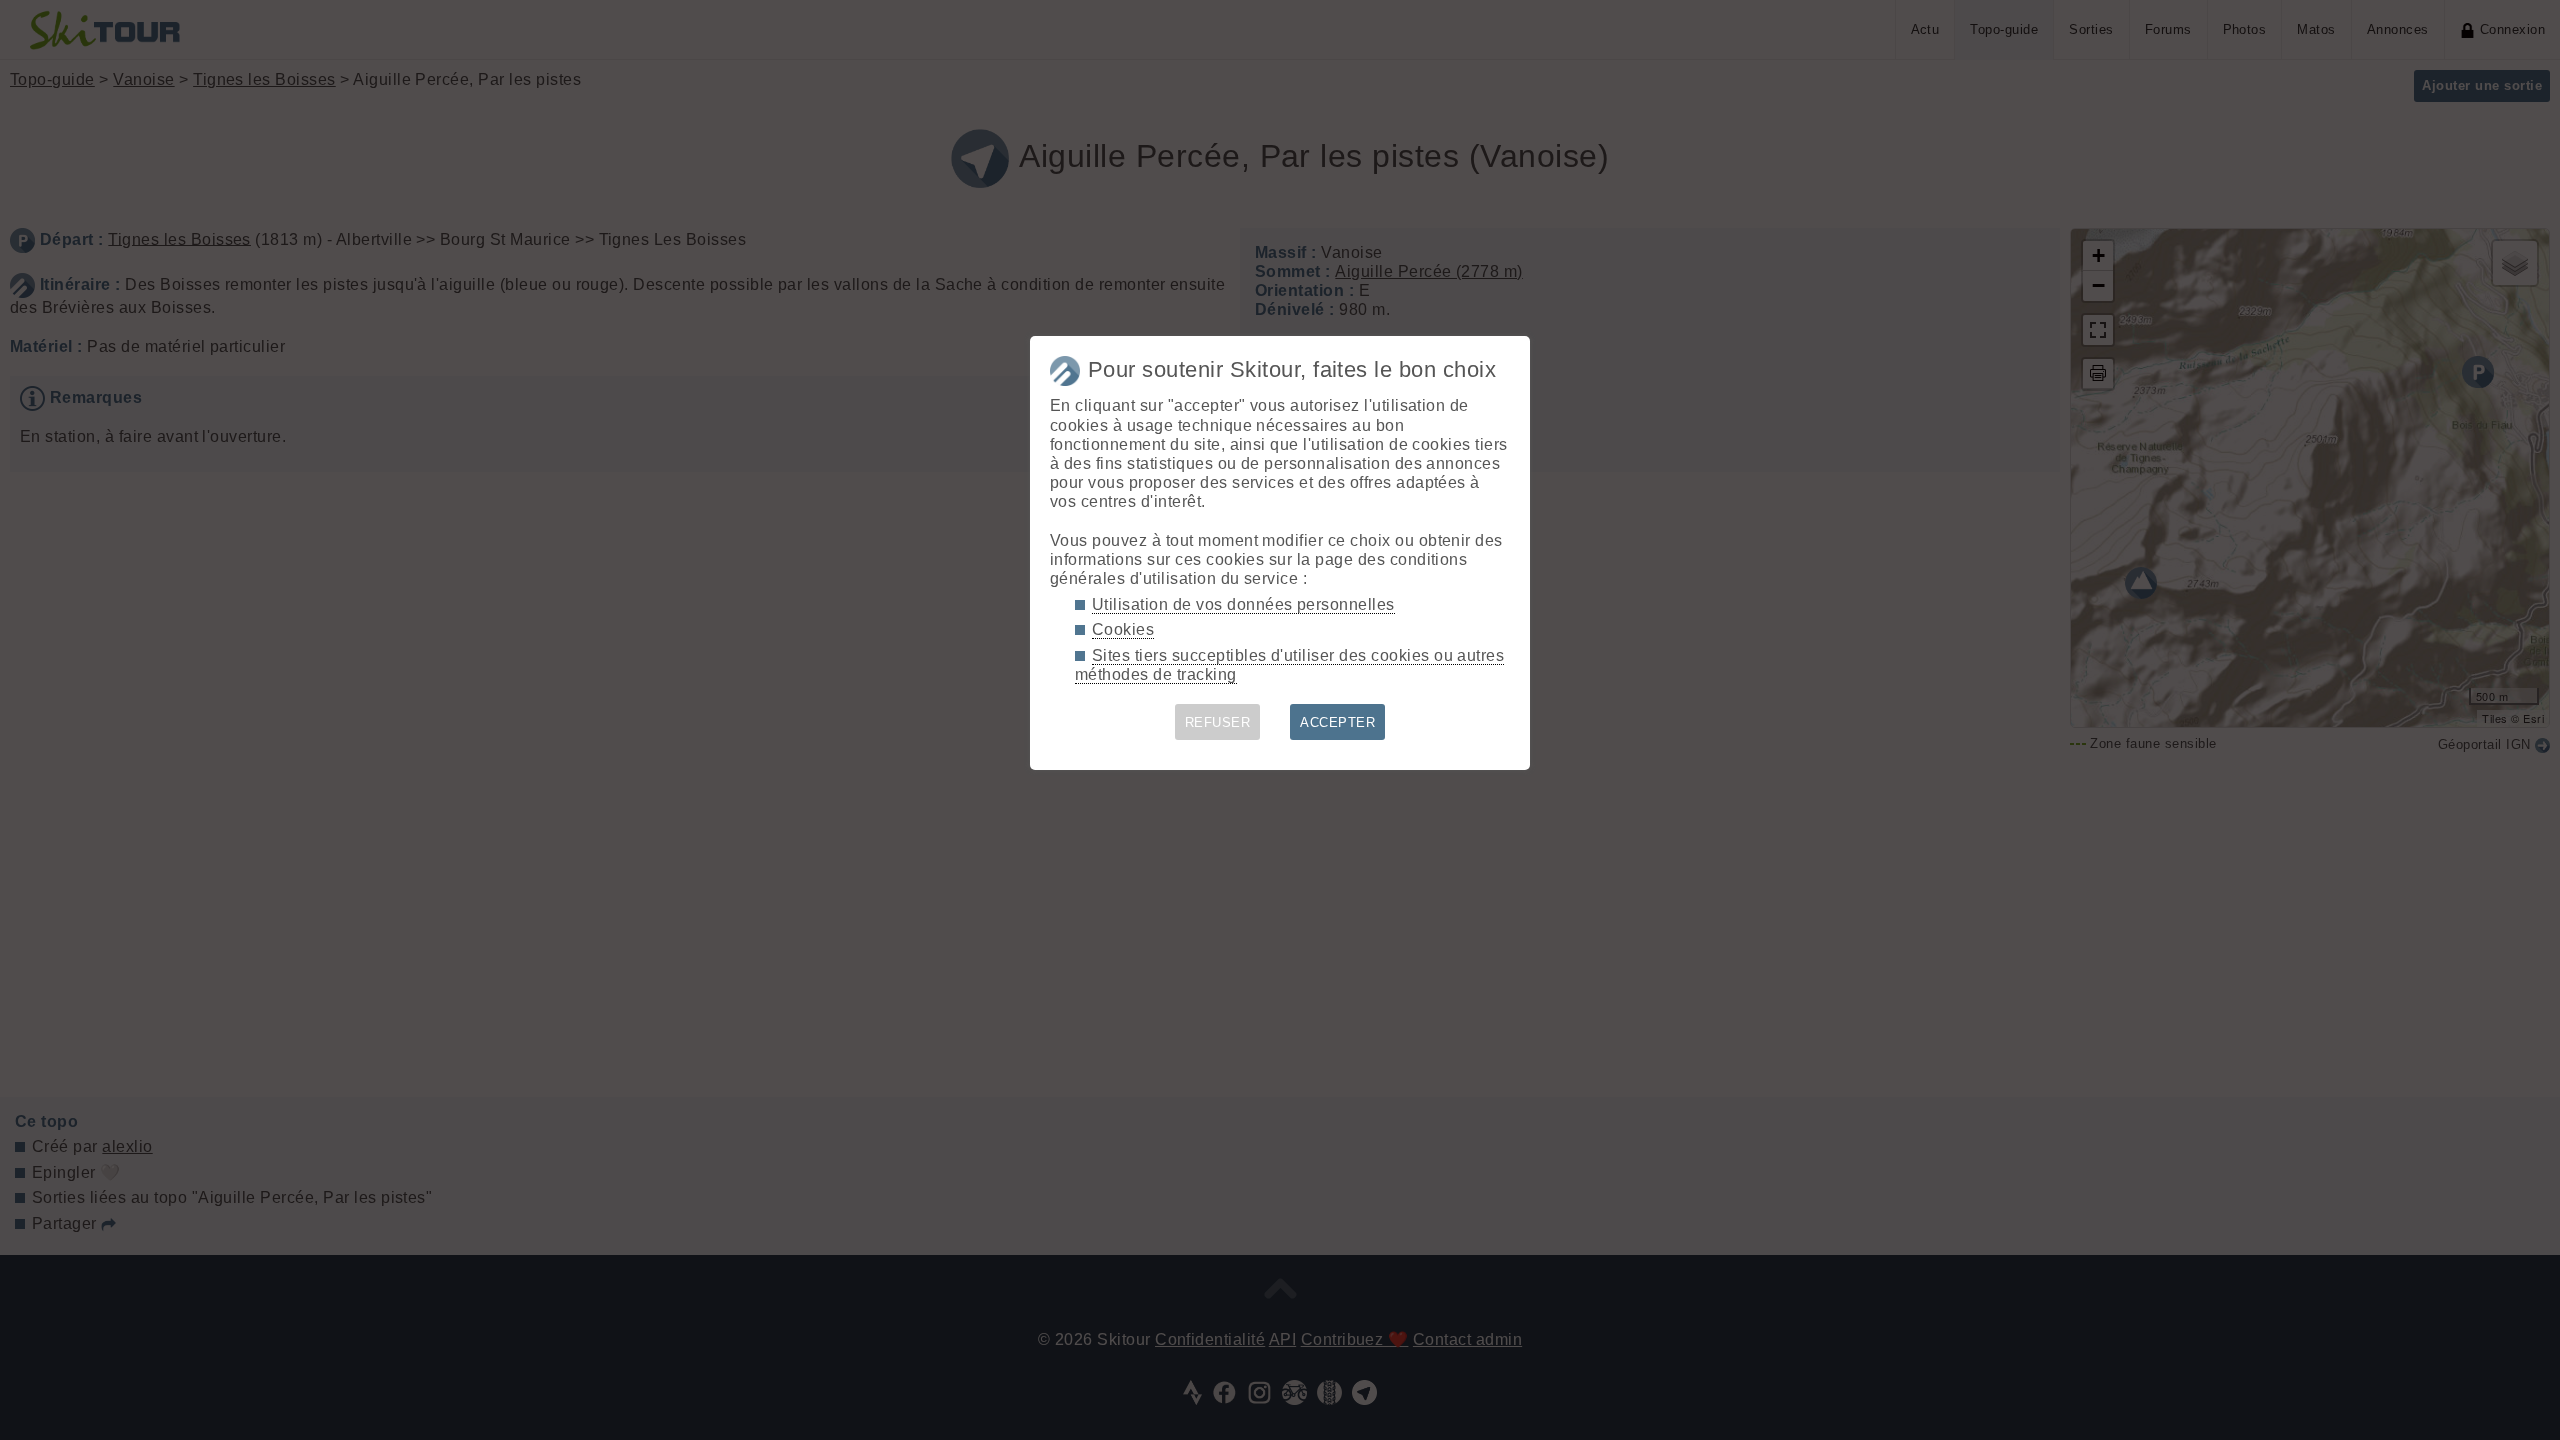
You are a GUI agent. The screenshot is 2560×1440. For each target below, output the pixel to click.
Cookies (1123, 629)
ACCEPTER (1337, 722)
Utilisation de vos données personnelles (1243, 604)
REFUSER (1217, 722)
